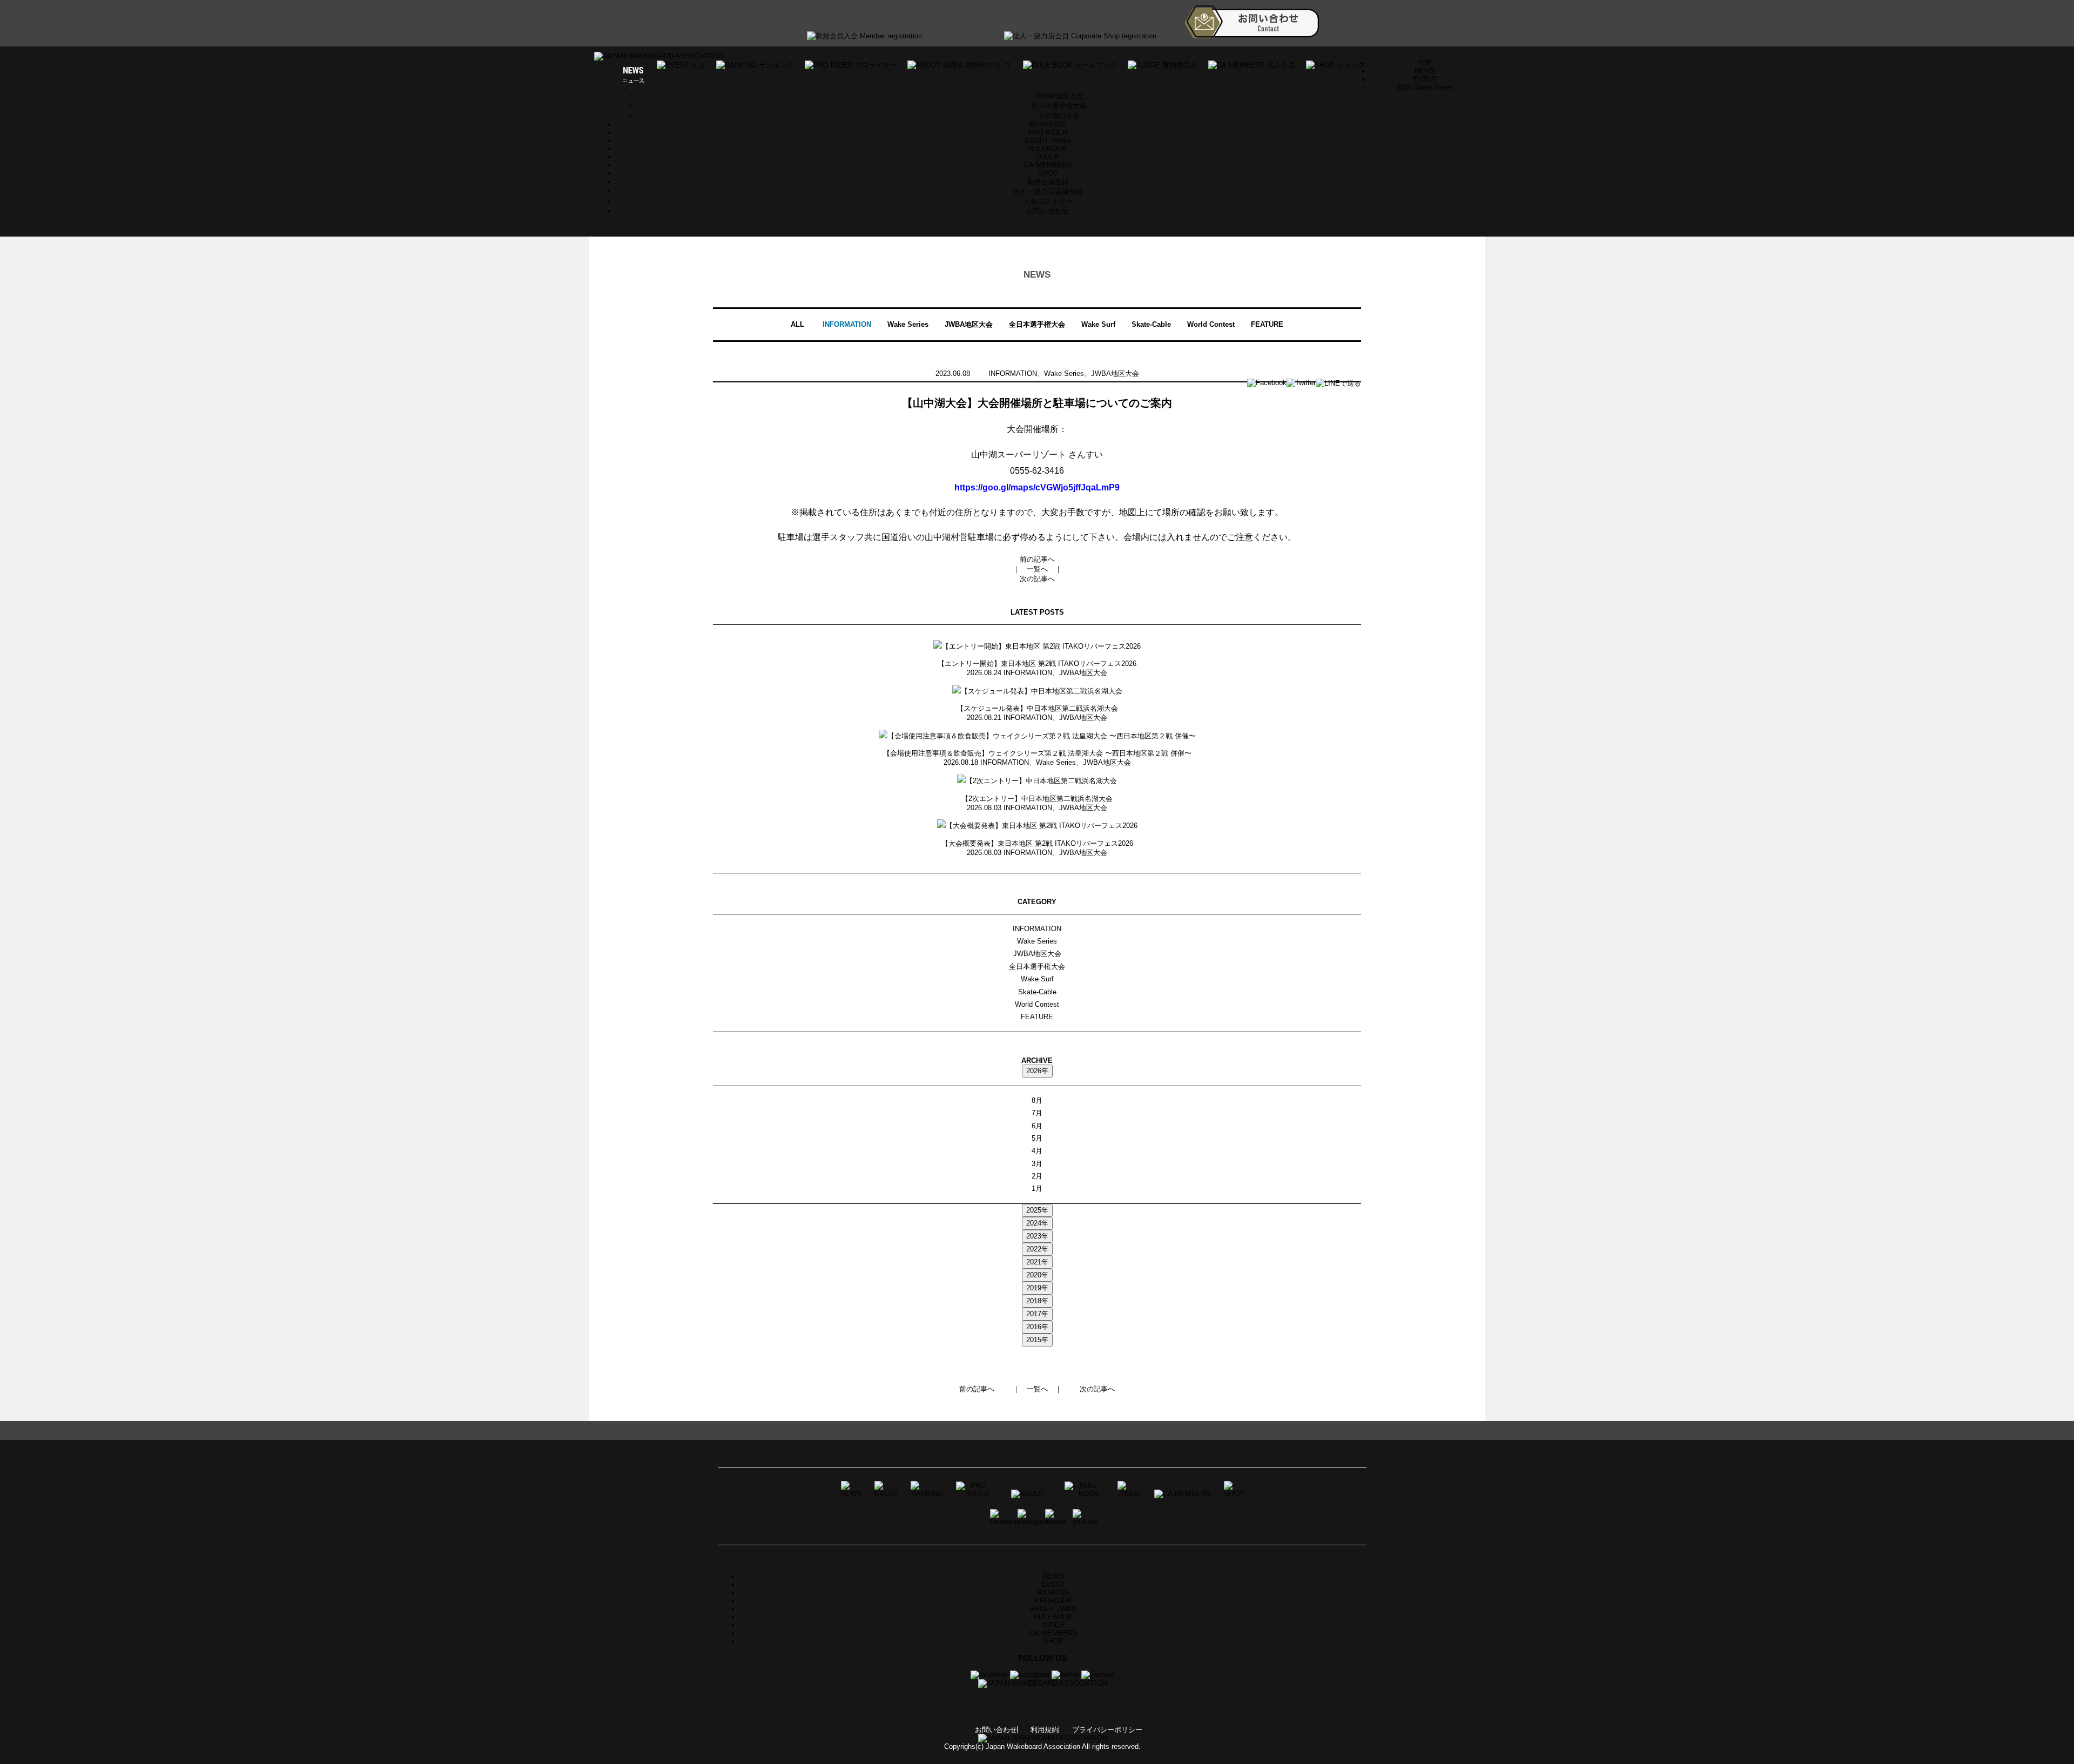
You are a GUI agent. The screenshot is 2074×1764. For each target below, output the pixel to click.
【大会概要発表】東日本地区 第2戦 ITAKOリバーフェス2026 (1037, 843)
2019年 (1037, 1288)
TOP (1425, 63)
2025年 (1037, 1210)
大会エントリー (1048, 201)
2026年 (1037, 1071)
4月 (1037, 1151)
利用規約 (1045, 1730)
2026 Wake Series (1425, 87)
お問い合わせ (1048, 211)
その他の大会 (1059, 115)
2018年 (1037, 1301)
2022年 (1037, 1249)
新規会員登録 (1048, 182)
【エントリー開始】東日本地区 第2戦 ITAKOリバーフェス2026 (1037, 664)
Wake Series (908, 324)
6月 (1037, 1126)
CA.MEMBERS (1048, 165)
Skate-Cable (1151, 324)
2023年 (1037, 1236)
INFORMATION (847, 324)
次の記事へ (1037, 579)
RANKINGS (1048, 124)
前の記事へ (1037, 559)
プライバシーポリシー (1107, 1730)
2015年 (1037, 1340)
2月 (1037, 1176)
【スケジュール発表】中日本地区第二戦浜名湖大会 (1037, 708)
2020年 (1037, 1275)
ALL (797, 324)
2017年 (1037, 1314)
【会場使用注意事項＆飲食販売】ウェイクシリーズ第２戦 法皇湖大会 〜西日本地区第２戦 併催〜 (1037, 753)
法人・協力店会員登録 (1048, 191)
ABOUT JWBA (1048, 141)
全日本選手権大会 (1059, 106)
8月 (1037, 1100)
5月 (1037, 1138)
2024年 (1037, 1223)
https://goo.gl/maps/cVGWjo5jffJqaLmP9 (1037, 487)
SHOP (1048, 173)
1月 (1037, 1189)
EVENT (1053, 1584)
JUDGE (1048, 157)
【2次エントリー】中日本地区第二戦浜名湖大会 (1037, 799)
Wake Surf (1098, 324)
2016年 (1037, 1327)
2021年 (1037, 1262)
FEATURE (1267, 324)
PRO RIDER (1048, 133)
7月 (1037, 1113)
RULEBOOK (1048, 149)
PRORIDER (1053, 1601)
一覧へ (1037, 569)
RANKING (1053, 1593)
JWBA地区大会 (1059, 96)
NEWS (1425, 71)
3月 (1037, 1164)
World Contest (1211, 324)
